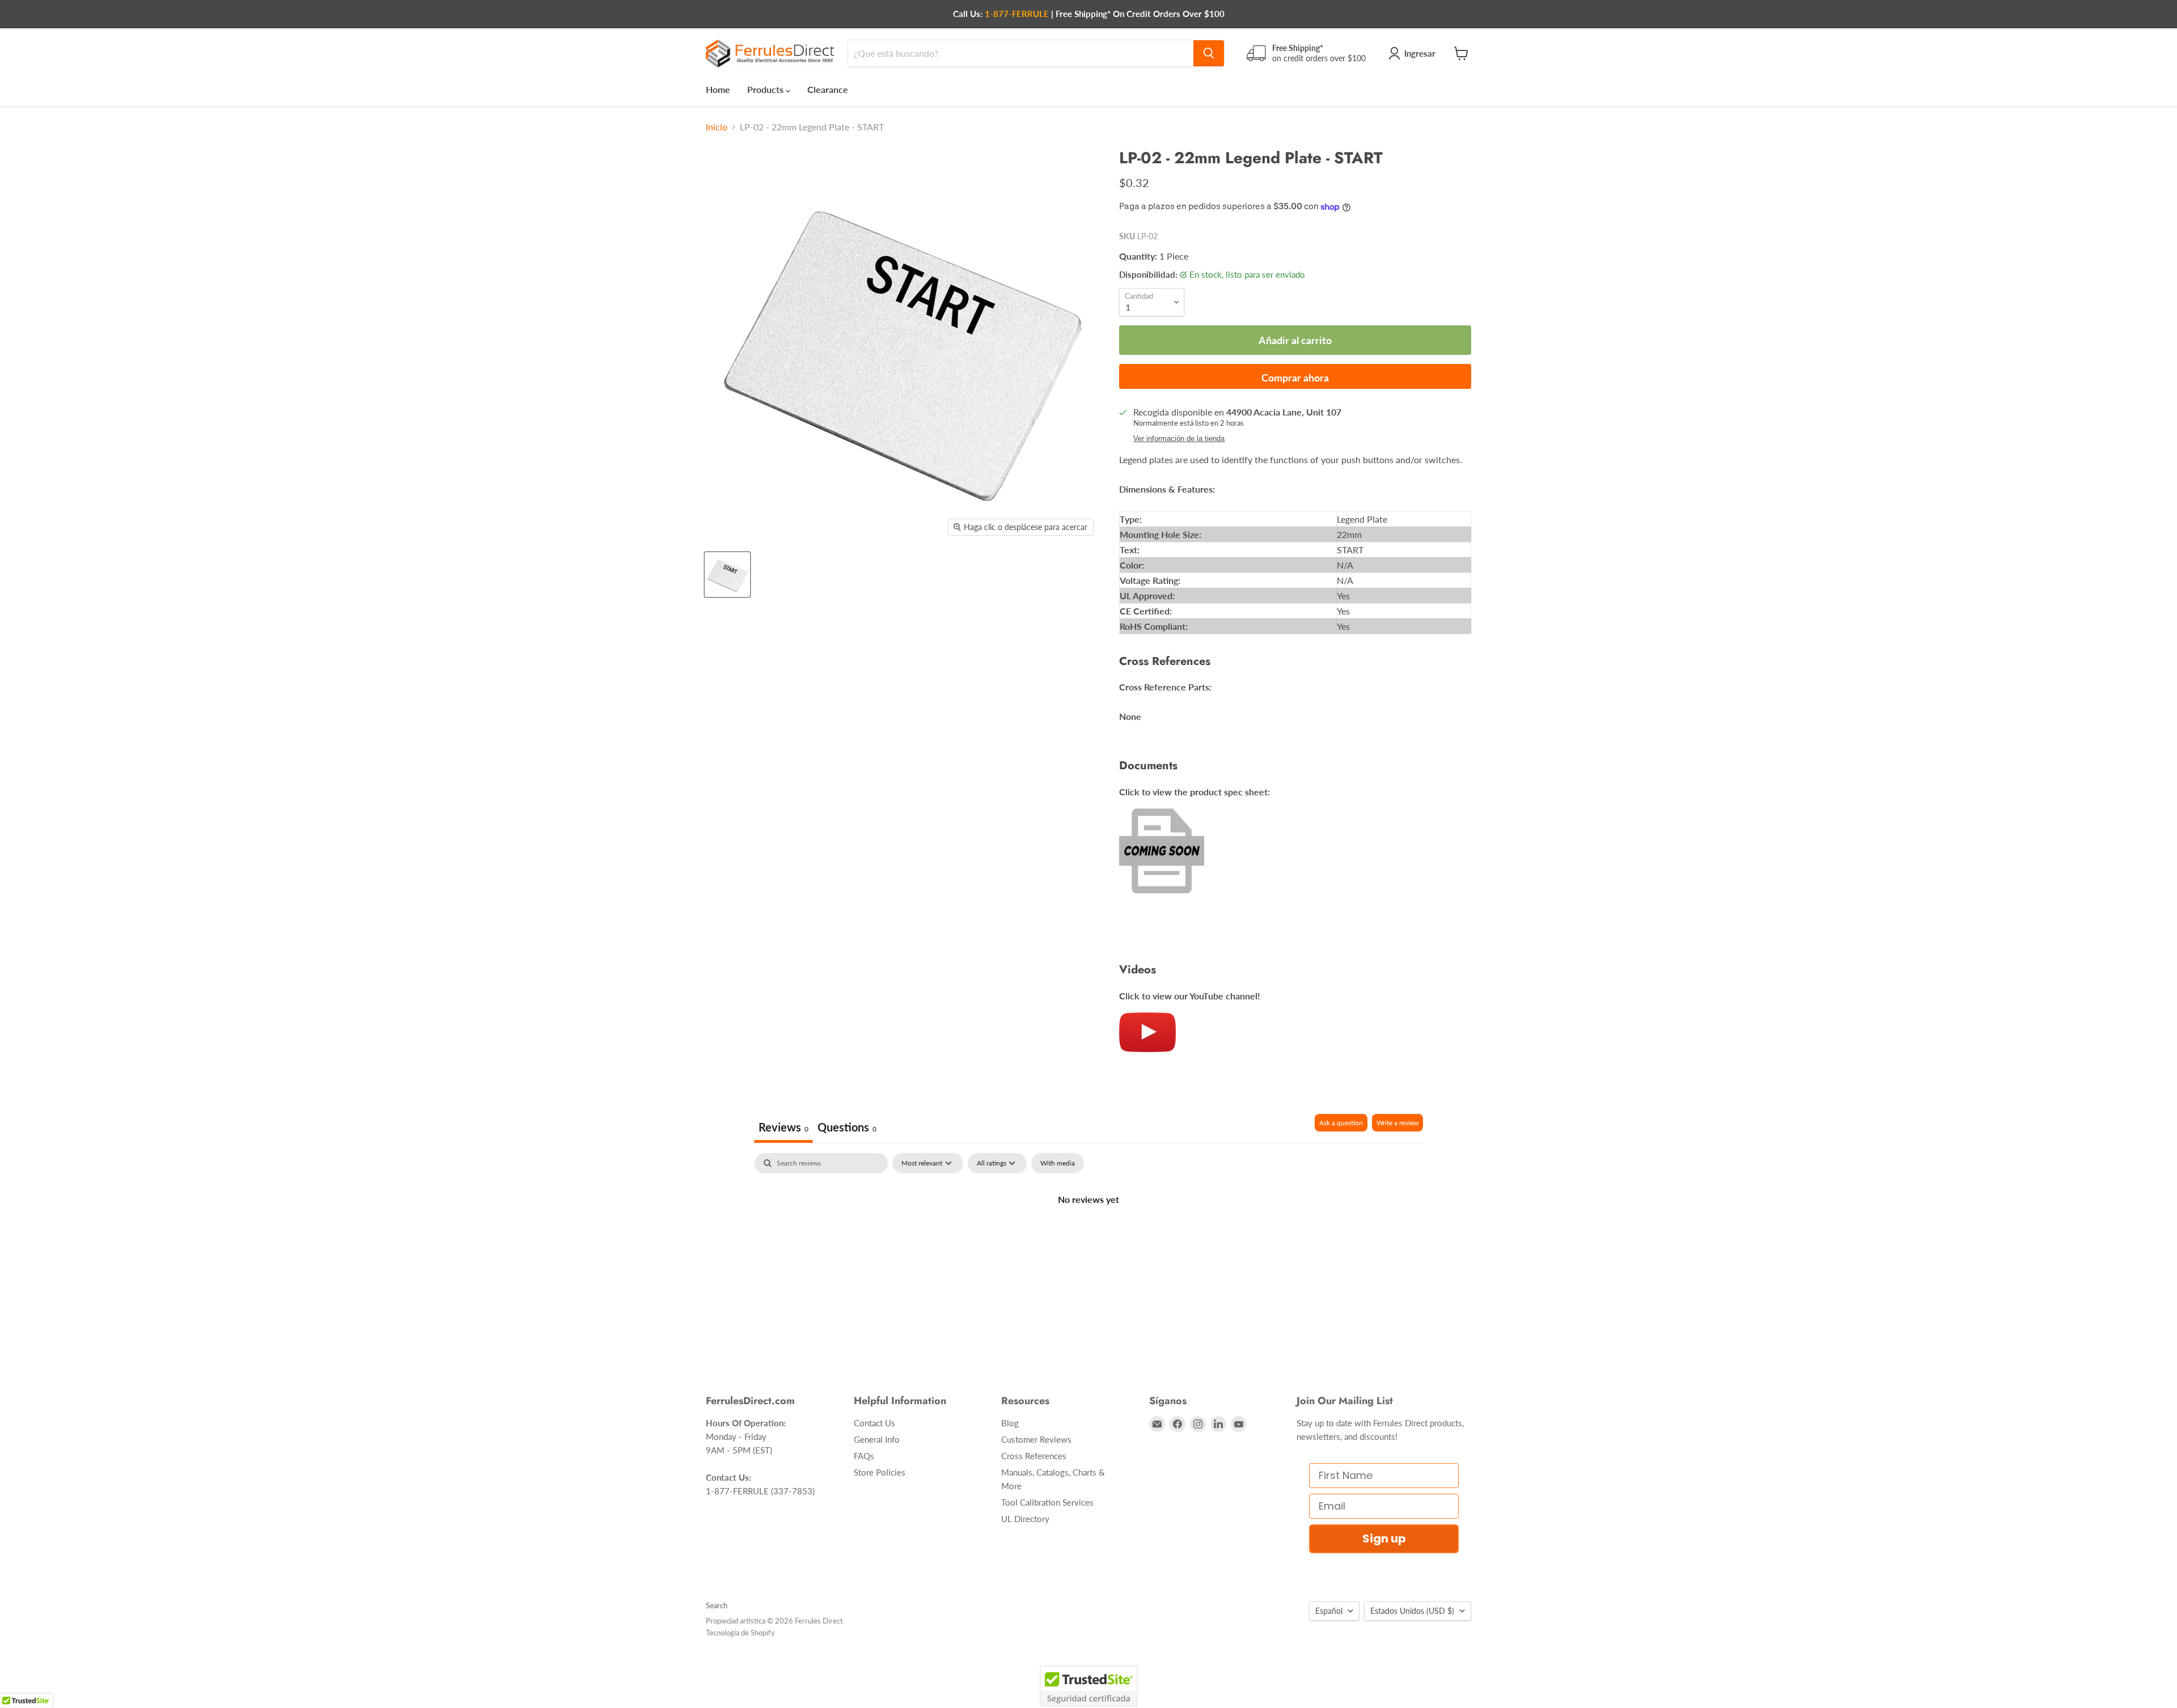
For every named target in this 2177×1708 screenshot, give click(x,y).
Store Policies (880, 1472)
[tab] (847, 1128)
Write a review (1397, 1123)
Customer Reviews (1036, 1439)
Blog (1010, 1423)
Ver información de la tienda (1179, 439)
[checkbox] (1058, 1163)
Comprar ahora (1295, 378)
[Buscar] (1209, 53)
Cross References (1034, 1456)
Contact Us (874, 1423)
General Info (877, 1439)
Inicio (717, 127)
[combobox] (1021, 53)
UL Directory (1025, 1519)
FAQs (864, 1456)
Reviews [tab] (783, 1127)
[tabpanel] (1088, 1237)
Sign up (1384, 1539)
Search (717, 1605)
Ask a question (1341, 1123)
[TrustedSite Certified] (1089, 1686)
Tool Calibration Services (1047, 1502)
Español (1329, 1611)
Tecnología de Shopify (740, 1633)
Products (766, 89)
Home (718, 89)
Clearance (828, 89)
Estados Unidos (1412, 1611)
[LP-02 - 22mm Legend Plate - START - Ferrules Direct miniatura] (727, 575)
